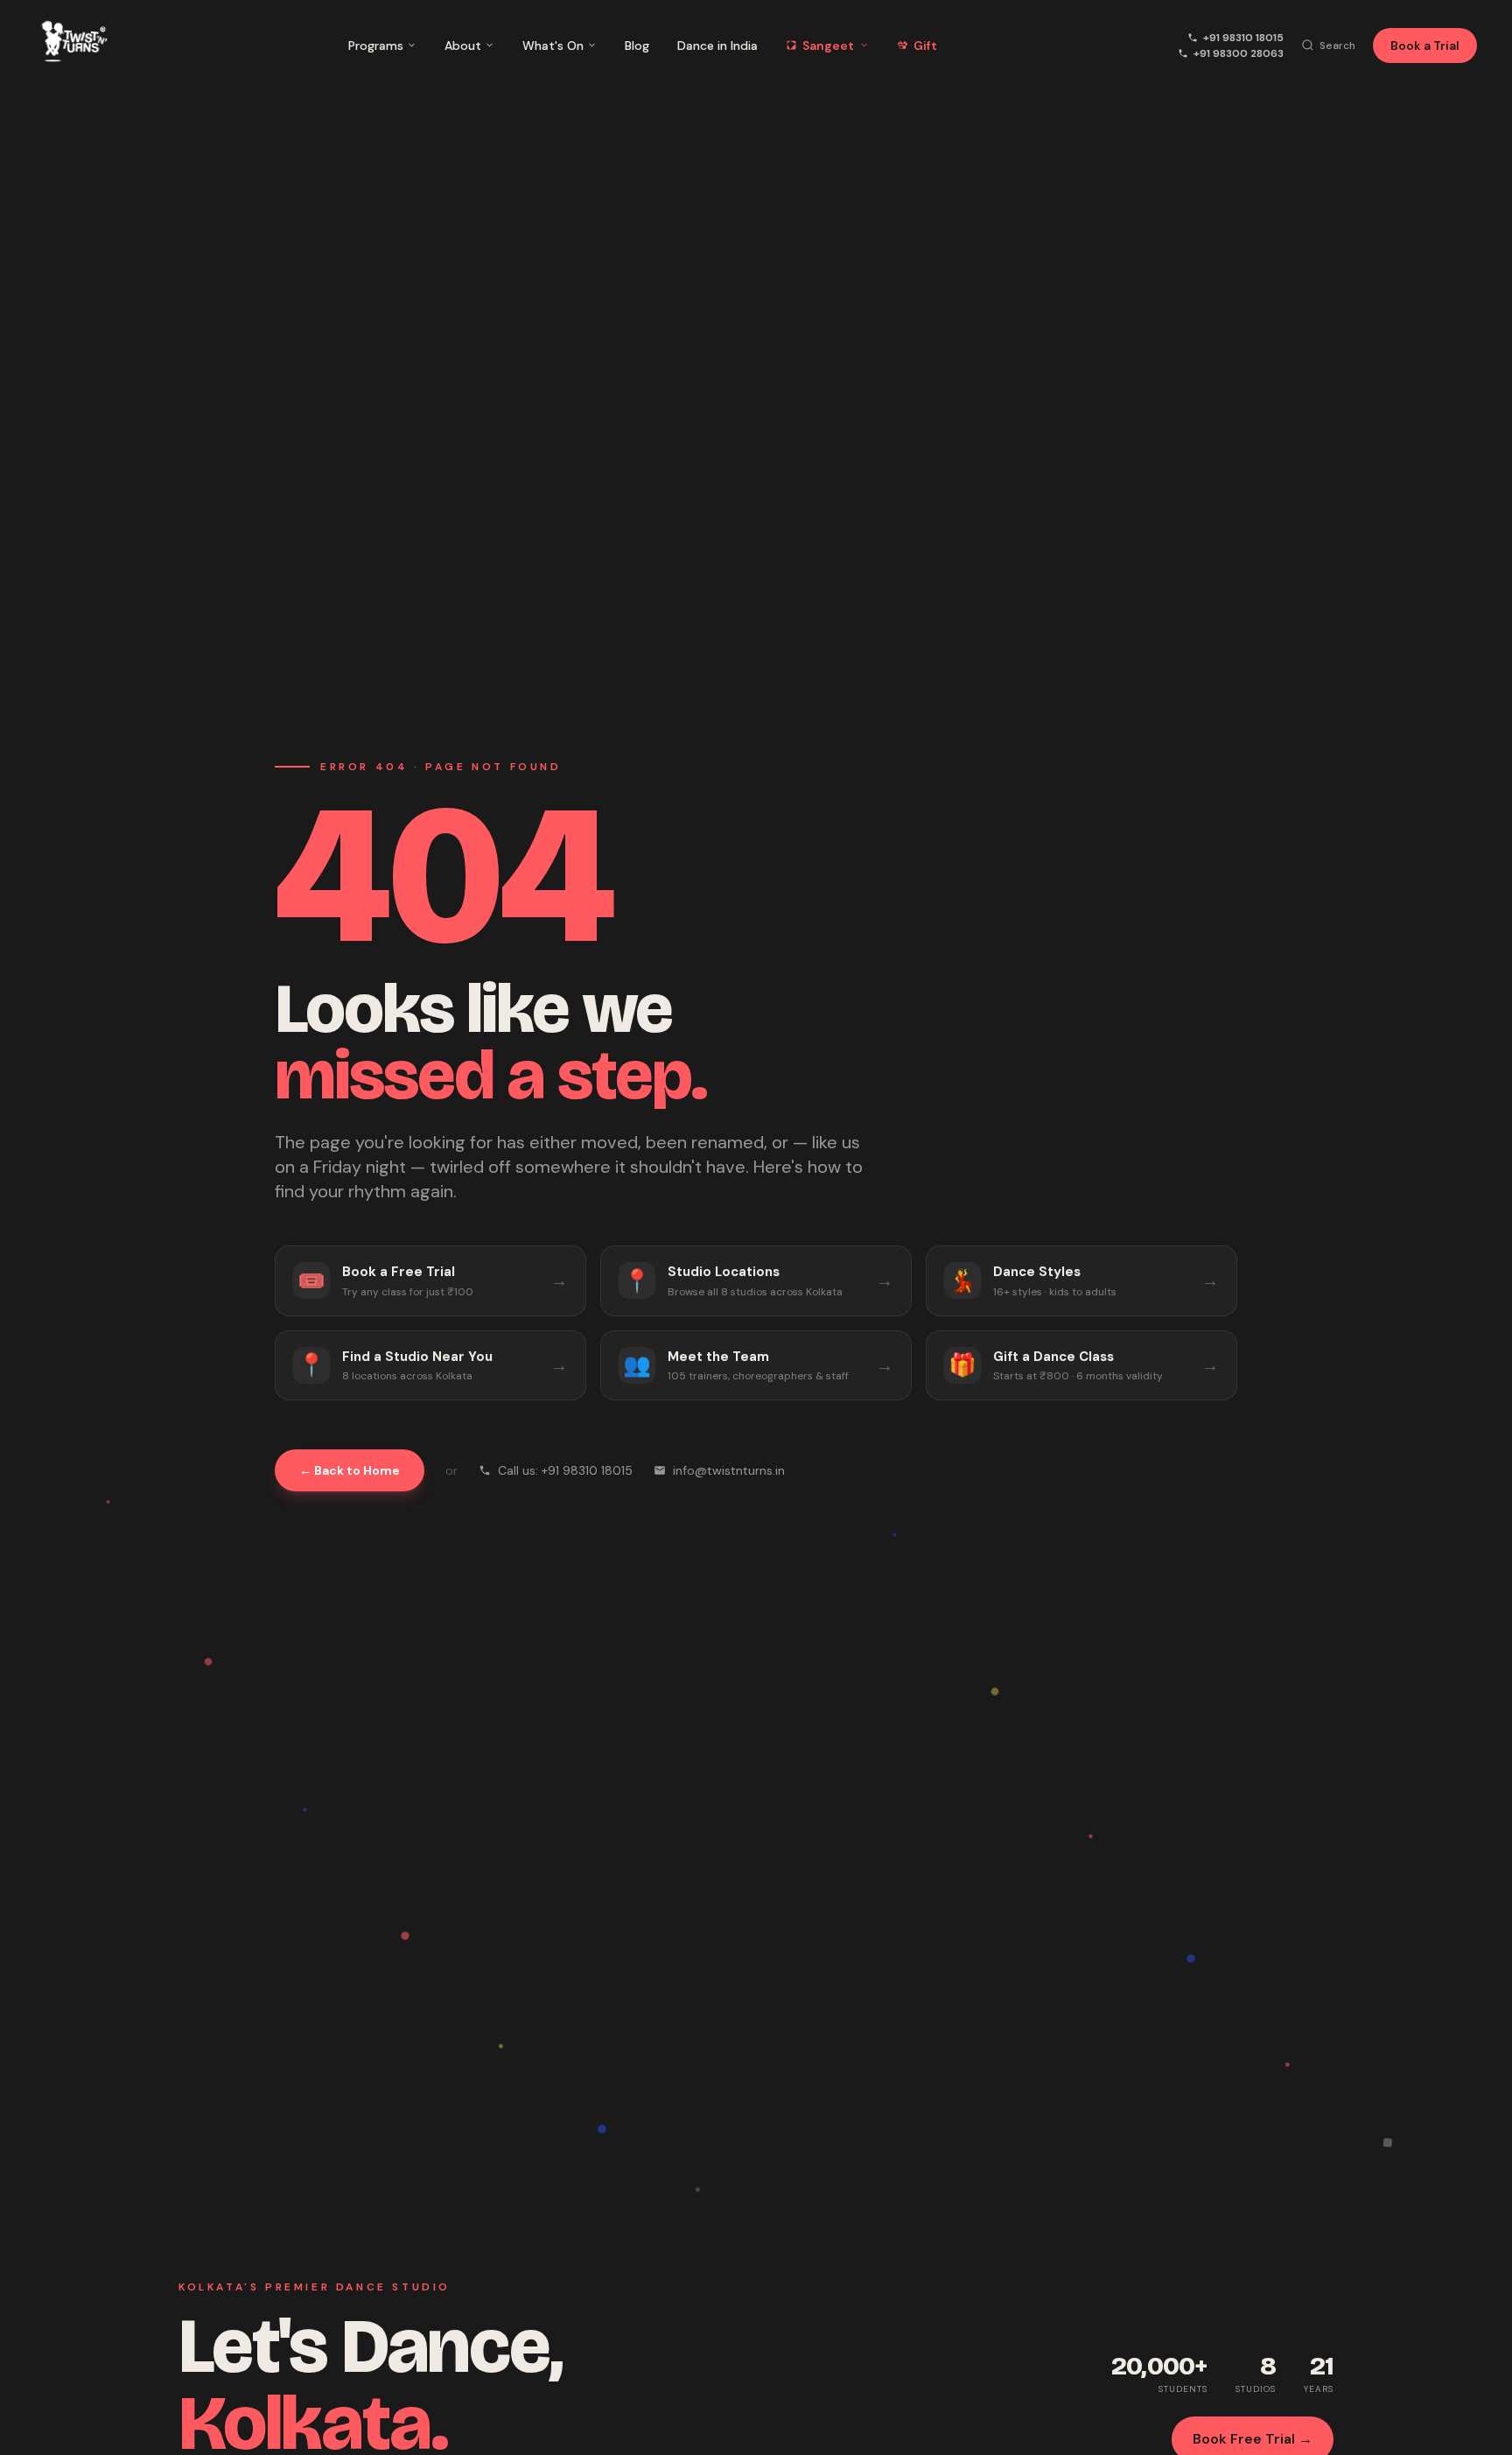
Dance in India (717, 46)
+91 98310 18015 (1243, 38)
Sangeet (828, 46)
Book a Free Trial (765, 2431)
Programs (376, 46)
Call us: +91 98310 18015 (565, 1470)
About (463, 46)
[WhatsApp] (1466, 2427)
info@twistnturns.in (729, 1470)
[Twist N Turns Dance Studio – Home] (71, 45)
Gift (925, 46)
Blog (637, 46)
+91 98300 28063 (1239, 53)
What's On (553, 46)
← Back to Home (350, 1470)
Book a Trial (1425, 46)
